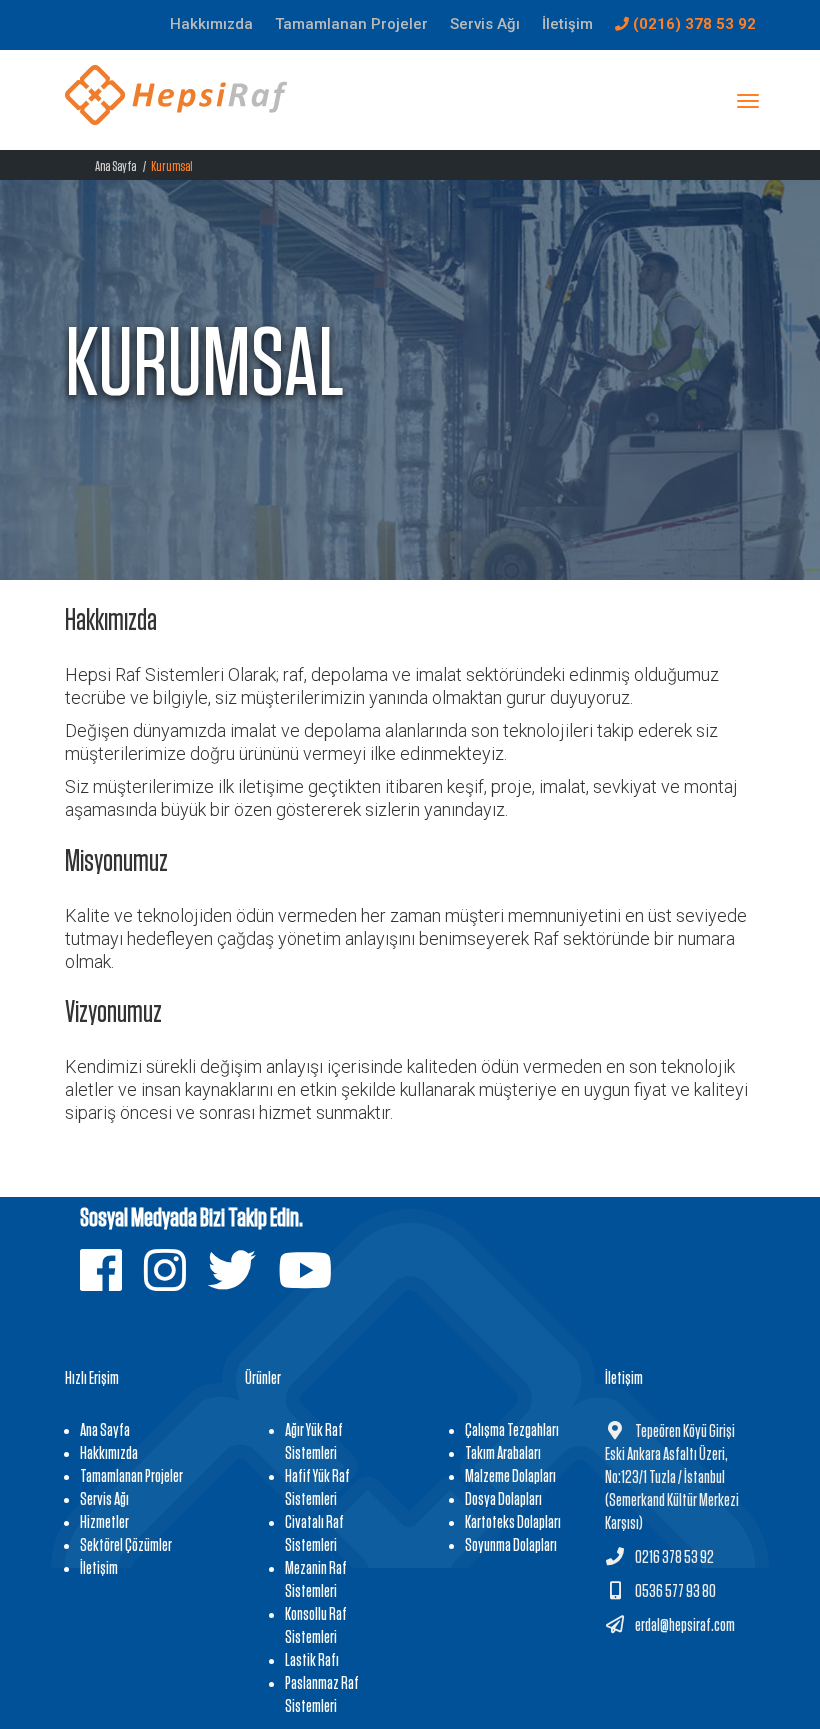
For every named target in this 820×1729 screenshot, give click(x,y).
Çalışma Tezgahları (512, 1431)
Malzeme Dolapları (510, 1477)
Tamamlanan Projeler (131, 1477)
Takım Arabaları (503, 1454)
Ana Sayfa (115, 166)
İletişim (99, 1569)
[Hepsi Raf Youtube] (315, 1283)
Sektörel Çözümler (126, 1546)
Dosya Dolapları (503, 1500)
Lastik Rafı (312, 1661)
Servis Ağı (104, 1500)
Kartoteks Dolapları (513, 1523)
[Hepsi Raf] (176, 104)
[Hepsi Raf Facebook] (111, 1283)
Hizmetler (104, 1523)
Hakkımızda (109, 1454)
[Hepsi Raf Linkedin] (175, 1283)
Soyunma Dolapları (511, 1546)
